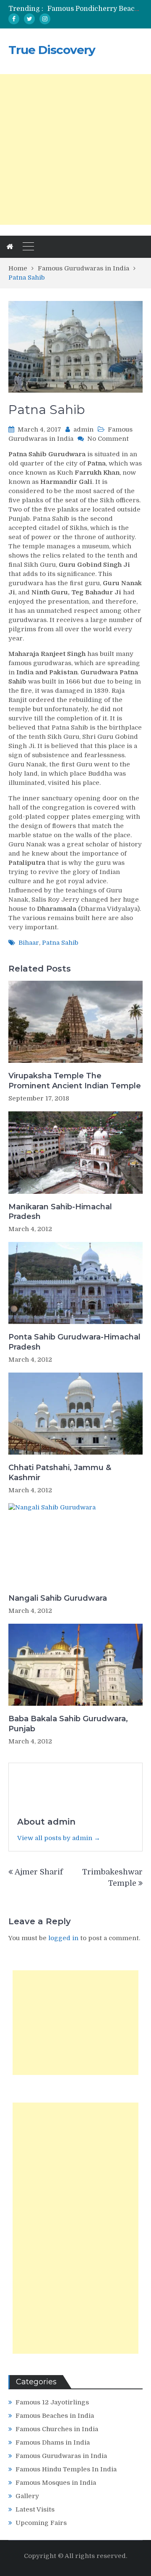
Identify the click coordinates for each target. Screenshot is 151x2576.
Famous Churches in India (57, 2429)
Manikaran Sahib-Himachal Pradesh (60, 1212)
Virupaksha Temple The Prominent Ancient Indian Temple (75, 1081)
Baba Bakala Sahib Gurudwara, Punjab (68, 1724)
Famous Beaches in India (55, 2416)
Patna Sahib (60, 943)
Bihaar (29, 943)
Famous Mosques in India (56, 2483)
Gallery (27, 2496)
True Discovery (52, 50)
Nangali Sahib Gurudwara (58, 1598)
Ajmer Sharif (39, 1872)
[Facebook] (14, 19)
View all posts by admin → (59, 1838)
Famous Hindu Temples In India (66, 2469)
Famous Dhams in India (53, 2442)
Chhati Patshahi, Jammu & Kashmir (60, 1472)
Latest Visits (35, 2509)
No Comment (108, 439)
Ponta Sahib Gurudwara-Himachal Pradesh (74, 1342)
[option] (95, 9)
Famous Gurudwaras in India (61, 2456)
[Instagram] (45, 19)
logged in (63, 1938)
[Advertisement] (75, 149)
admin (83, 429)
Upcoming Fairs (41, 2523)
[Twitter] (29, 19)
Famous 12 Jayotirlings (52, 2402)
